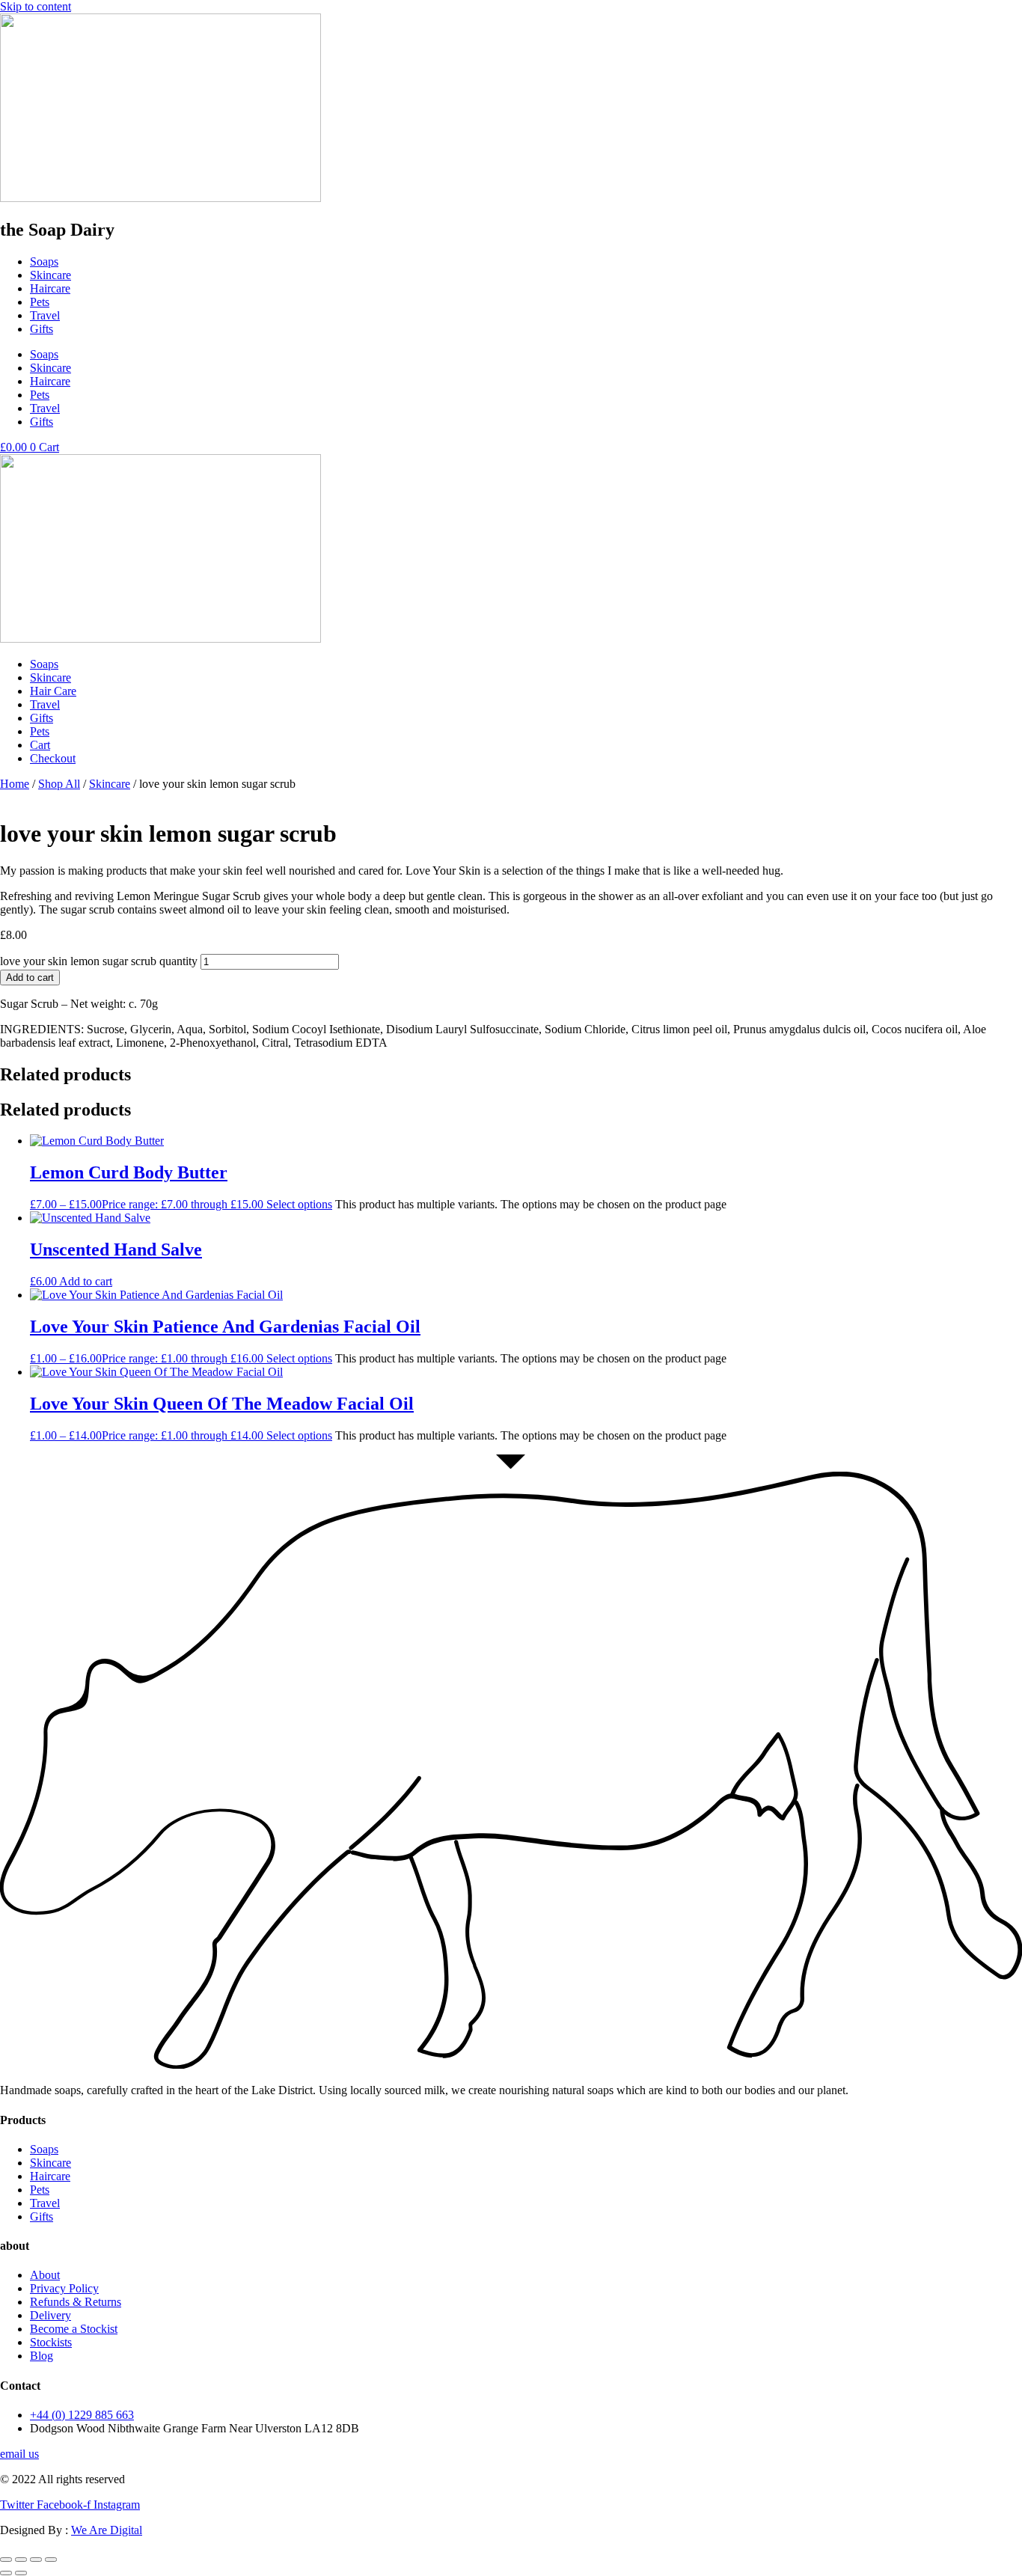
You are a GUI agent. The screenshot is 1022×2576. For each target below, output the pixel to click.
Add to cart (30, 978)
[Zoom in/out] (6, 2560)
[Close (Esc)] (51, 2560)
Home (15, 784)
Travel (45, 315)
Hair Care (53, 691)
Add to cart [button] (86, 1281)
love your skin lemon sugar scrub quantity (99, 961)
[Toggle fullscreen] (21, 2560)
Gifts (42, 329)
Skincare (51, 275)
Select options (299, 1204)
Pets (40, 302)
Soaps (44, 261)
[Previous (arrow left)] (6, 2573)
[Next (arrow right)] (21, 2573)
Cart (40, 745)
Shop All (59, 784)
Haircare (50, 288)
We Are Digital (107, 2530)
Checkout (53, 758)
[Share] (36, 2560)
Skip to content (36, 6)
